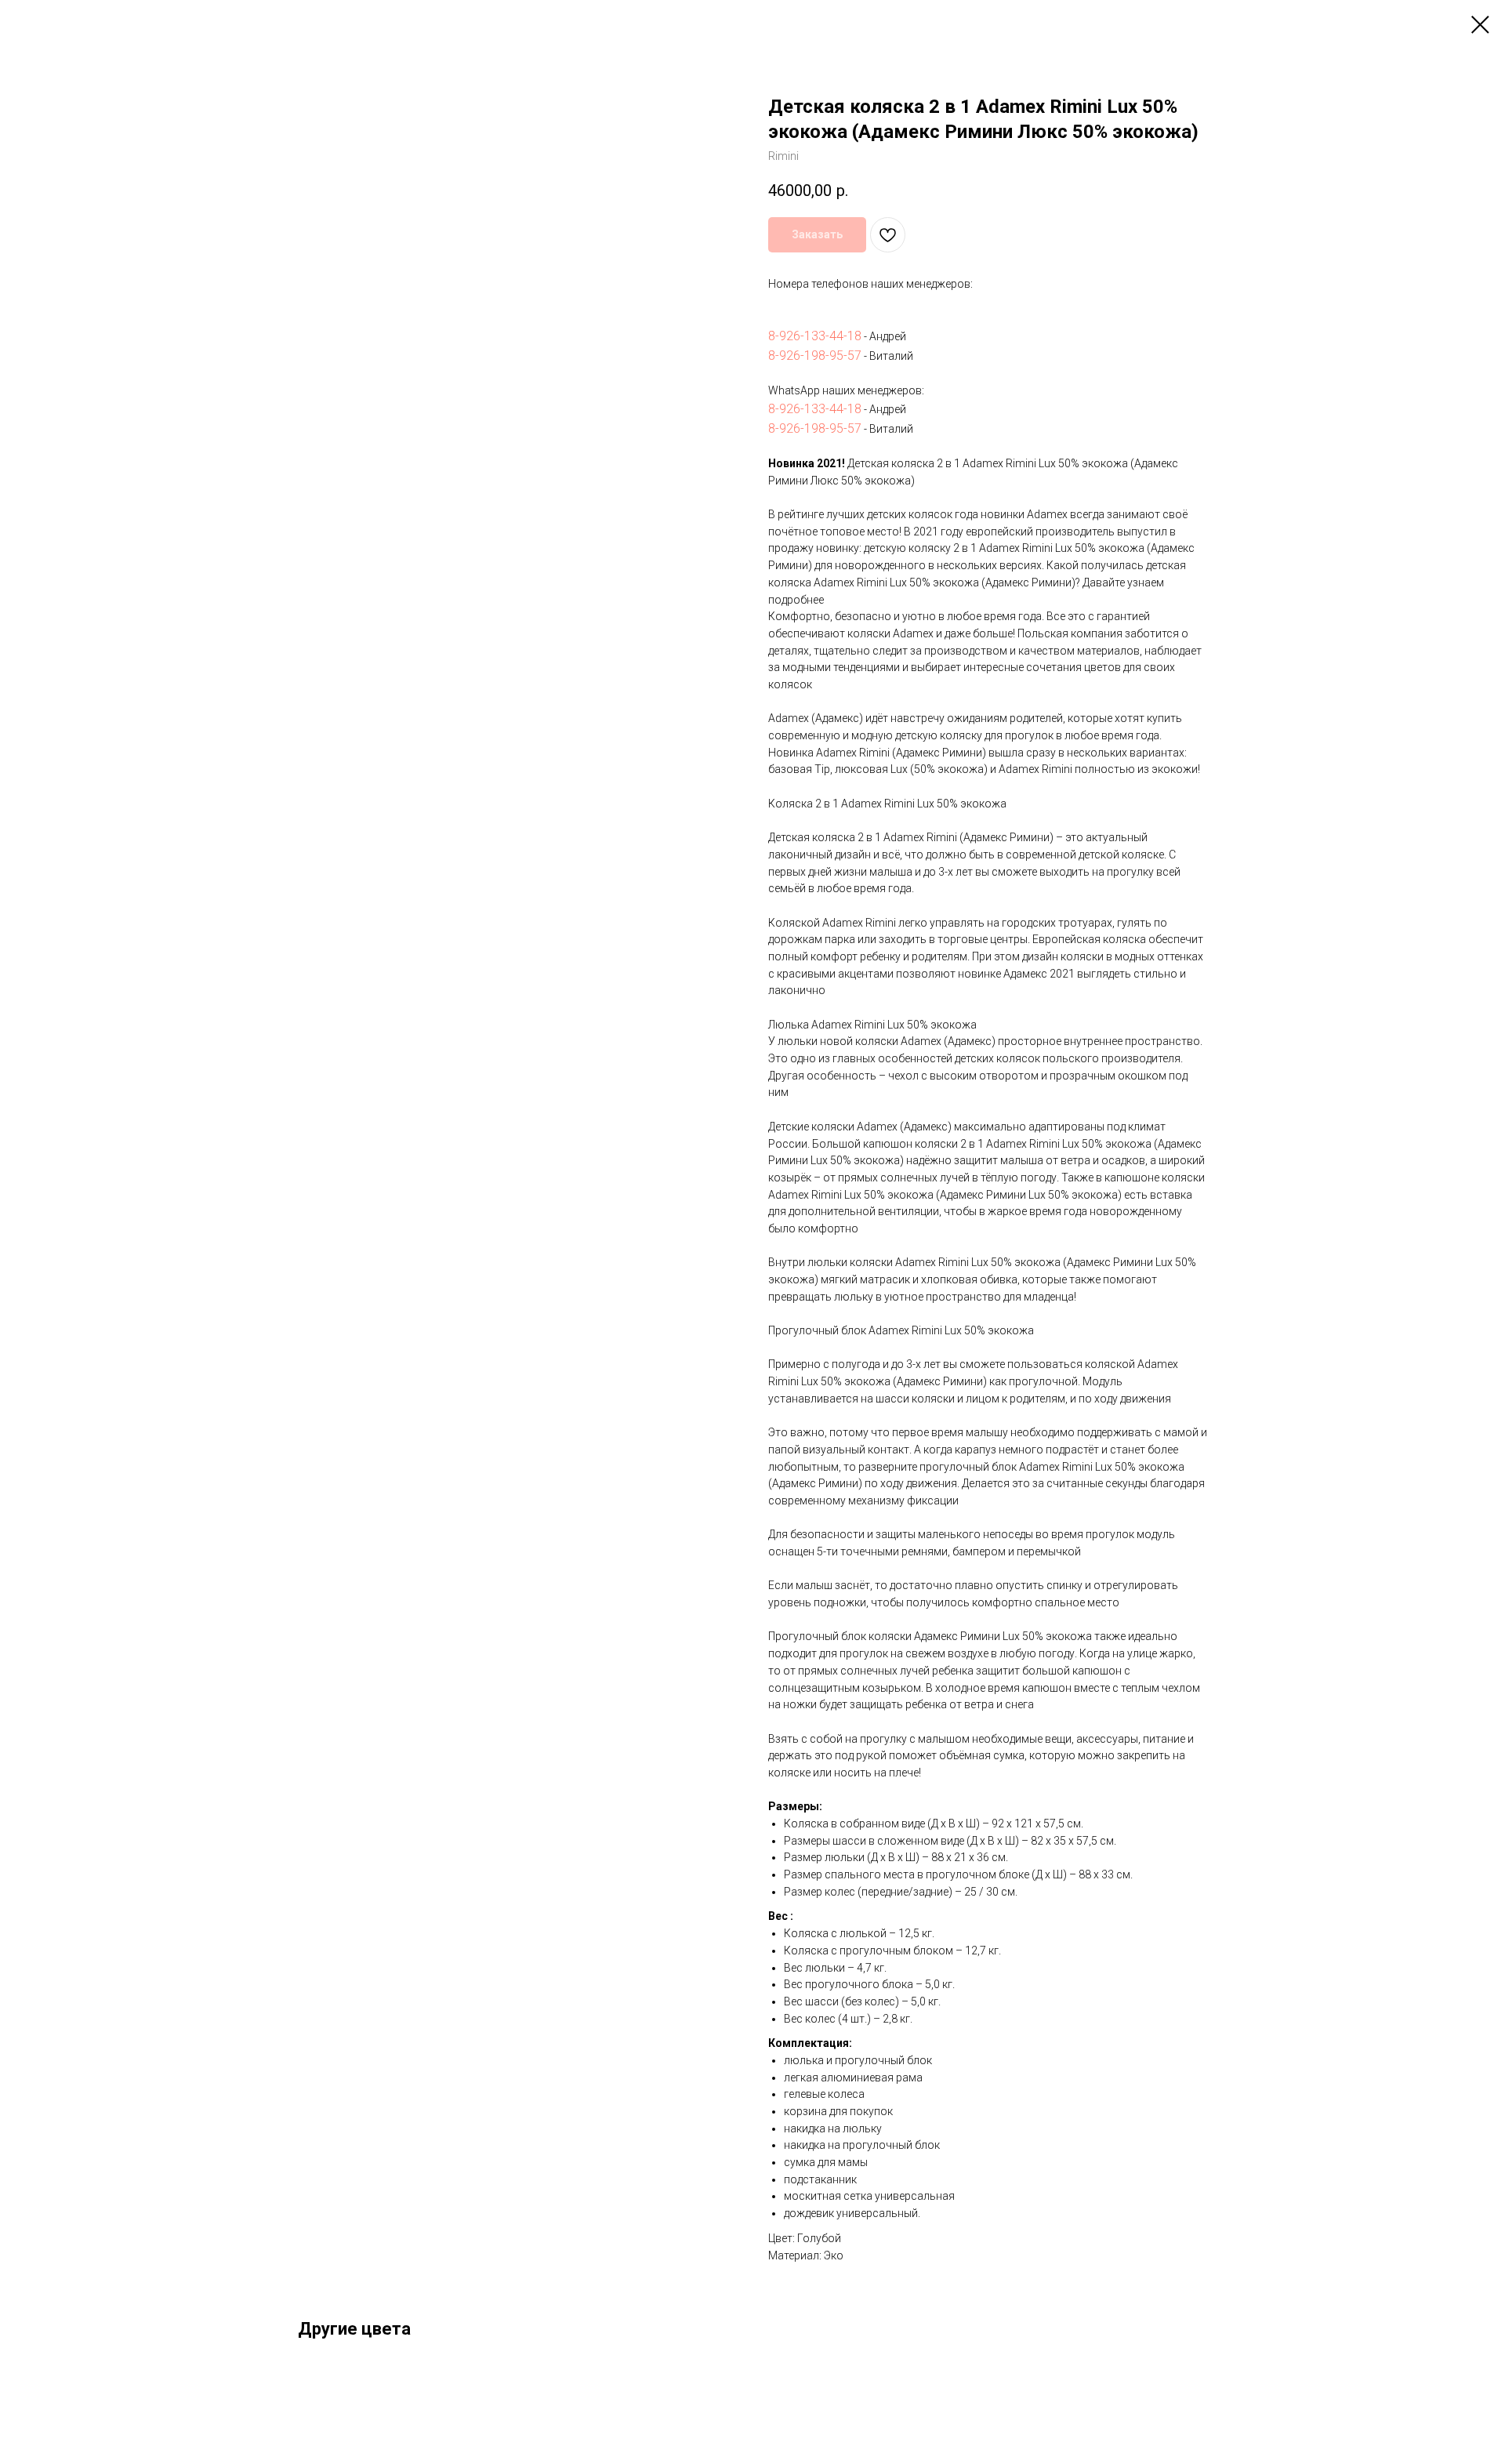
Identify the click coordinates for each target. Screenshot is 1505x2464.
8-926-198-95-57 (815, 356)
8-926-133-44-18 (815, 336)
